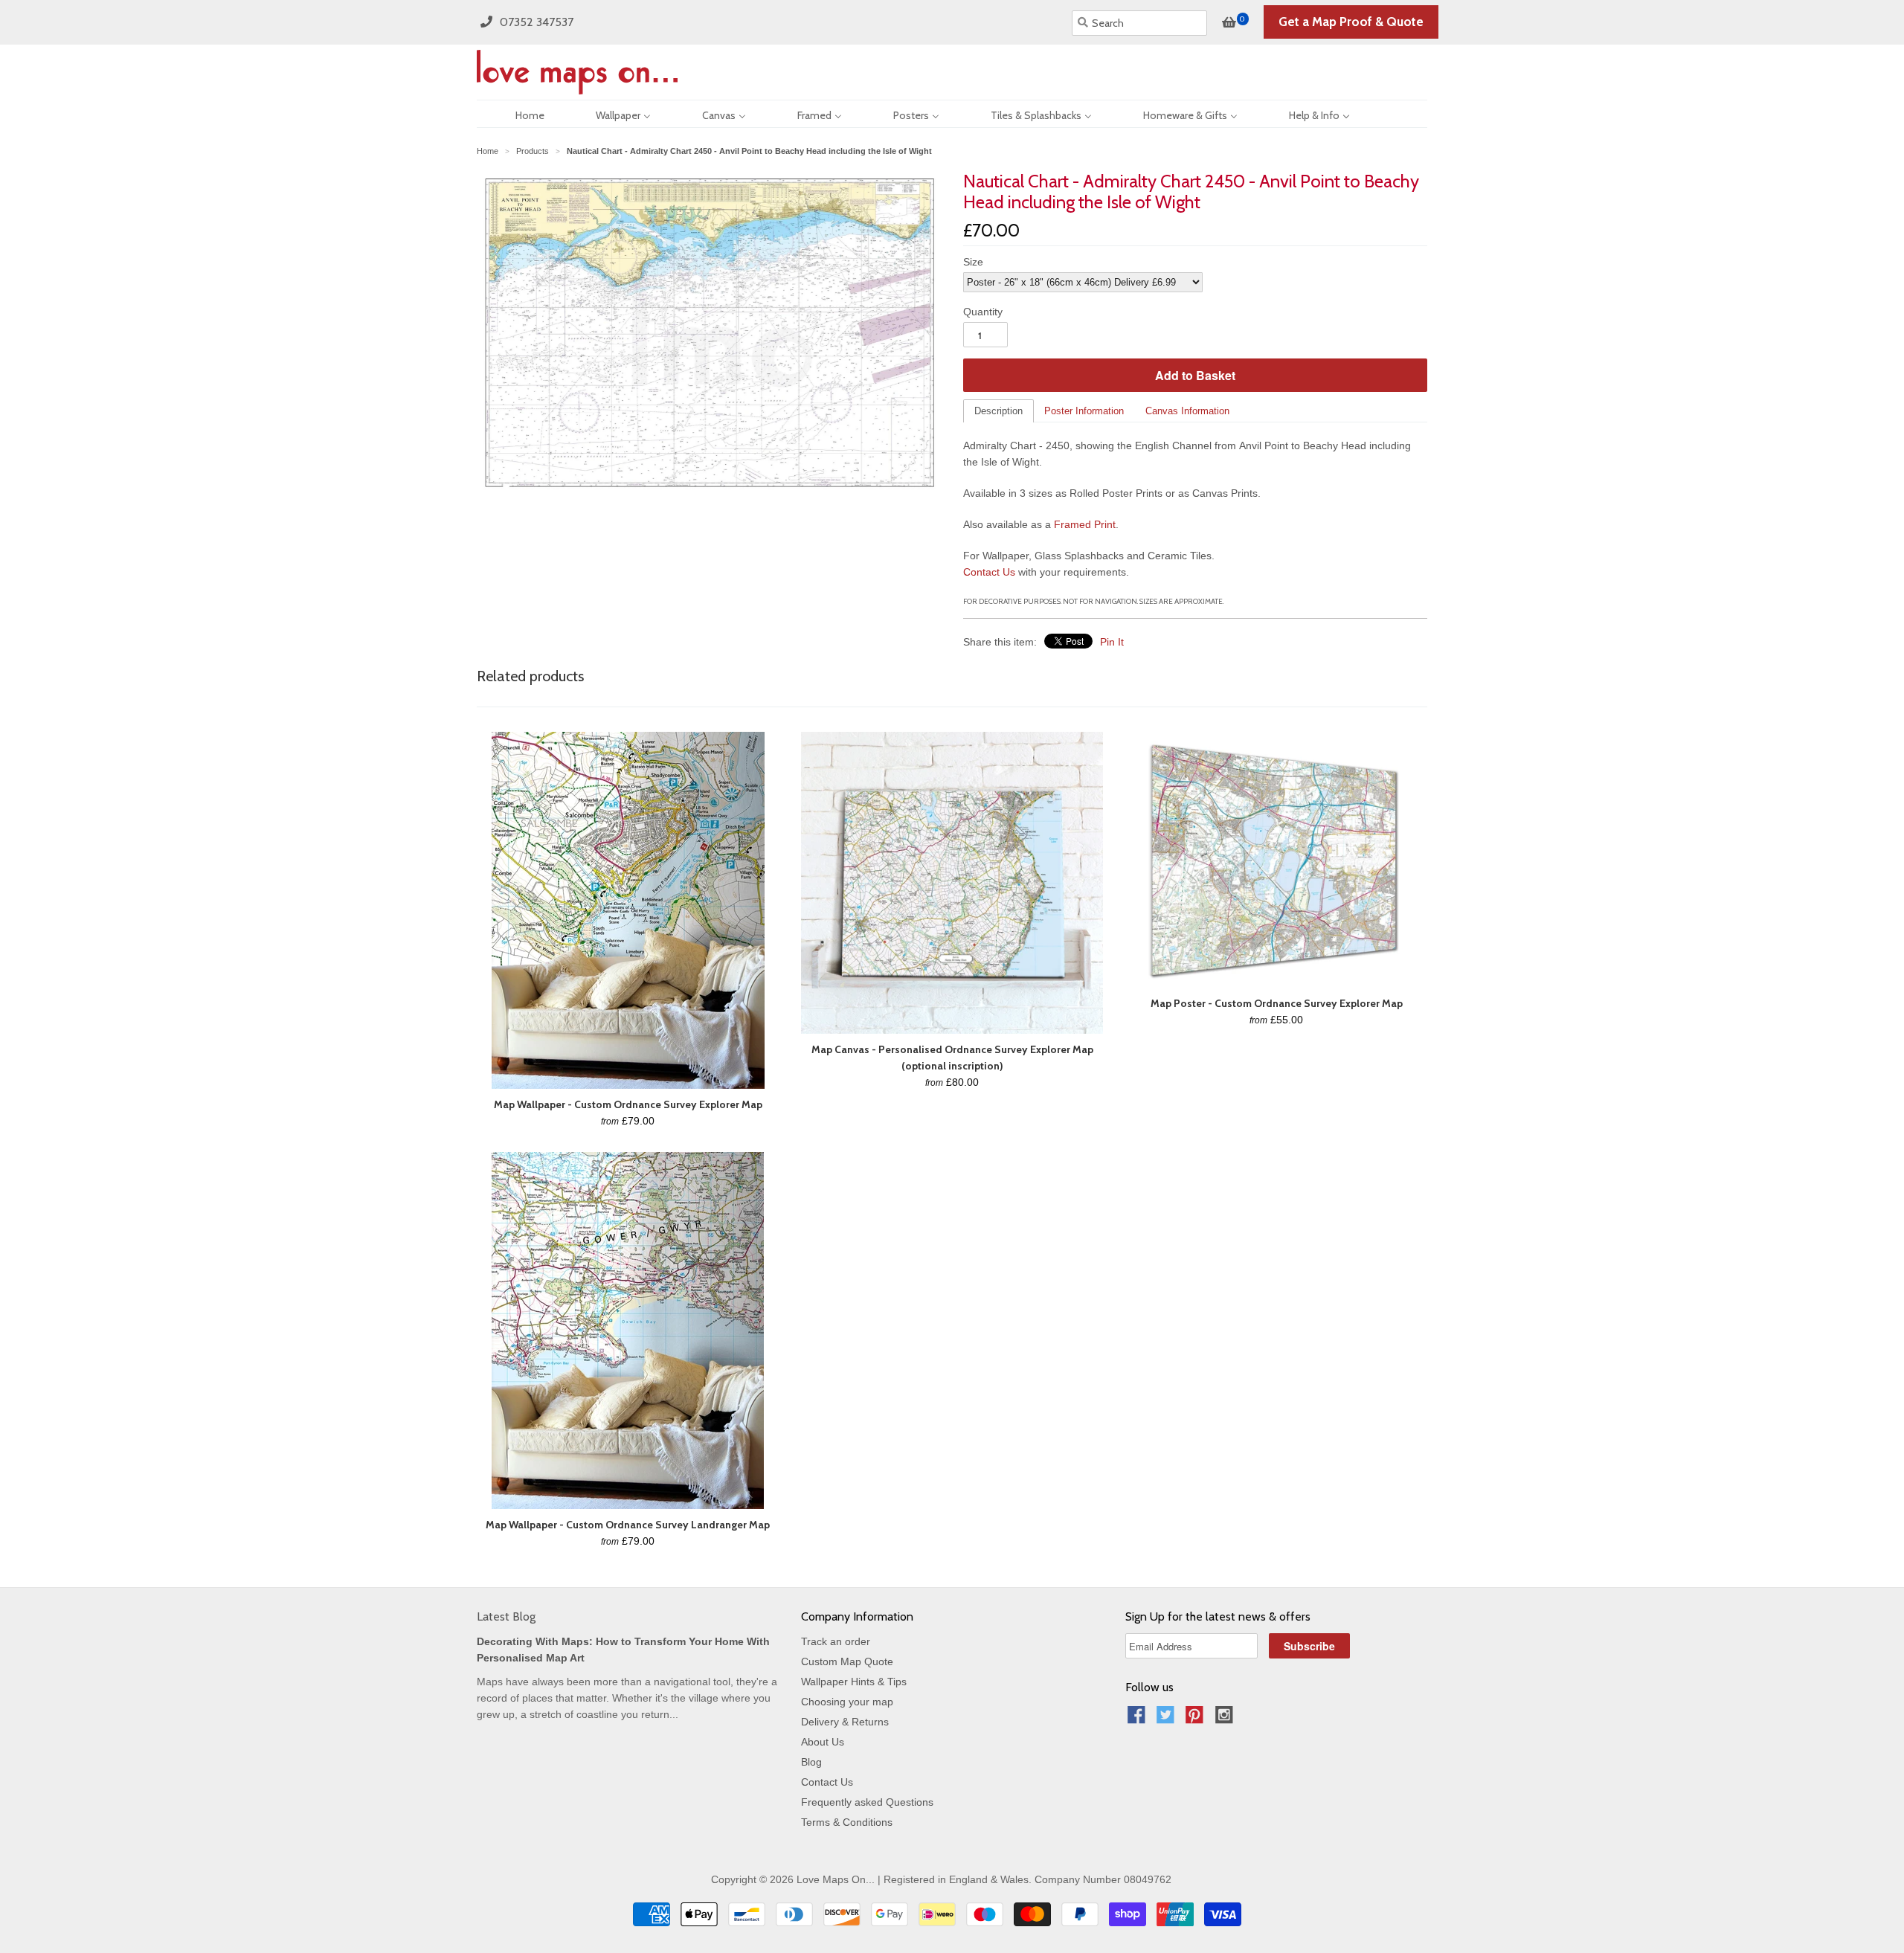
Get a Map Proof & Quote (1351, 22)
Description (998, 411)
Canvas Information (1187, 411)
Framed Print (1085, 524)
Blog (811, 1762)
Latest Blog (506, 1616)
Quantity (983, 312)
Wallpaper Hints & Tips (854, 1682)
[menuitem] (517, 114)
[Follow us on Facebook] (1139, 1719)
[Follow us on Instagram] (1226, 1719)
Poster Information (1084, 411)
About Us (823, 1742)
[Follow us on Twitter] (1168, 1719)
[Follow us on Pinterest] (1197, 1719)
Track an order (836, 1641)
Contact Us (989, 572)
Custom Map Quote (847, 1661)
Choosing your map (847, 1702)
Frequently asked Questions (867, 1802)
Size (973, 262)
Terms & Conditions (847, 1822)
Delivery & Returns (845, 1722)
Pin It (1112, 642)
